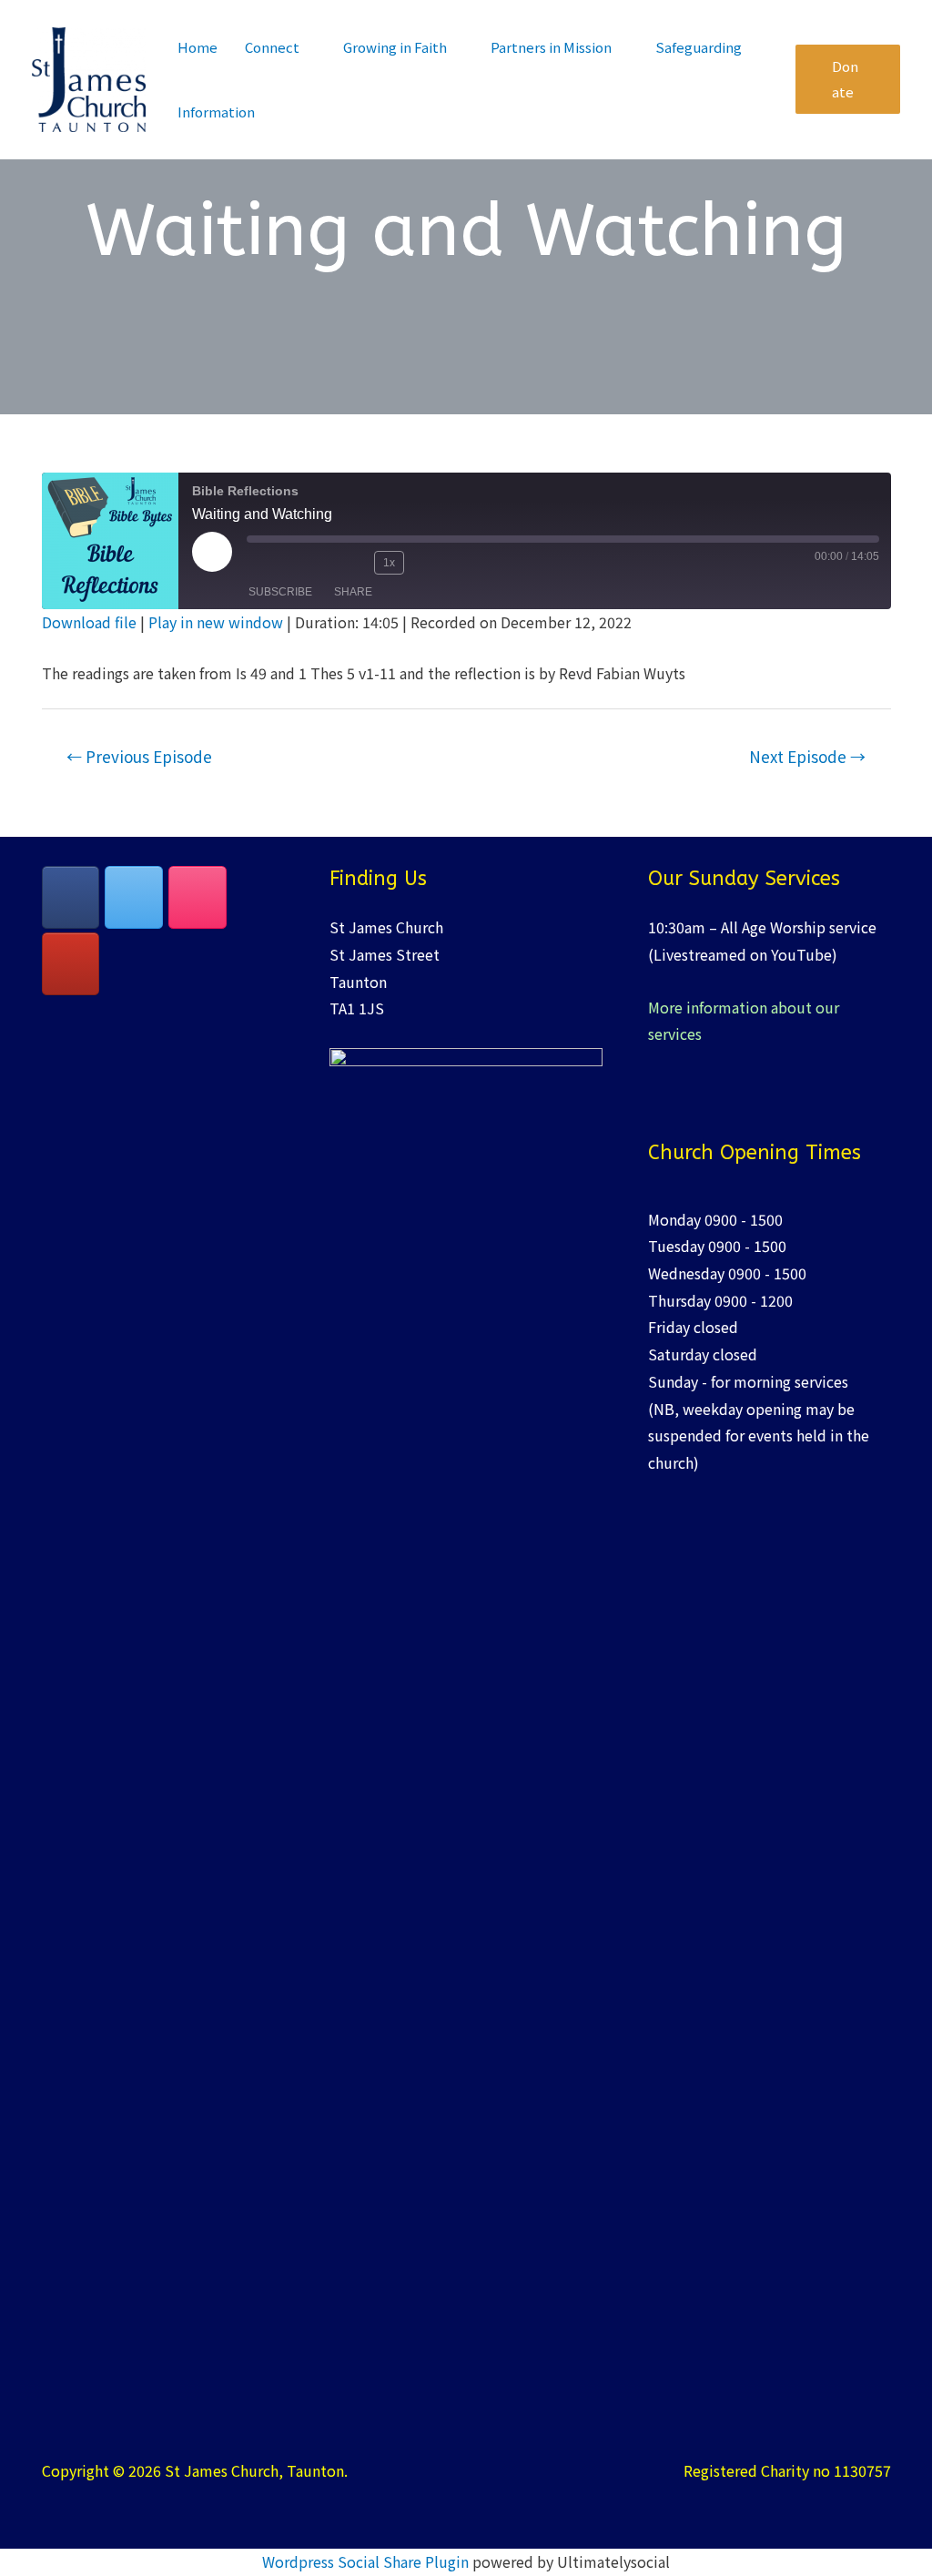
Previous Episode (139, 756)
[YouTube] (71, 964)
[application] (308, 47)
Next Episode (807, 756)
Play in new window (216, 622)
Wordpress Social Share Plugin (367, 2561)
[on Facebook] (71, 897)
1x (389, 563)
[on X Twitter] (134, 897)
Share (353, 592)
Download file (89, 622)
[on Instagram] (198, 897)
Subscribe (280, 592)
